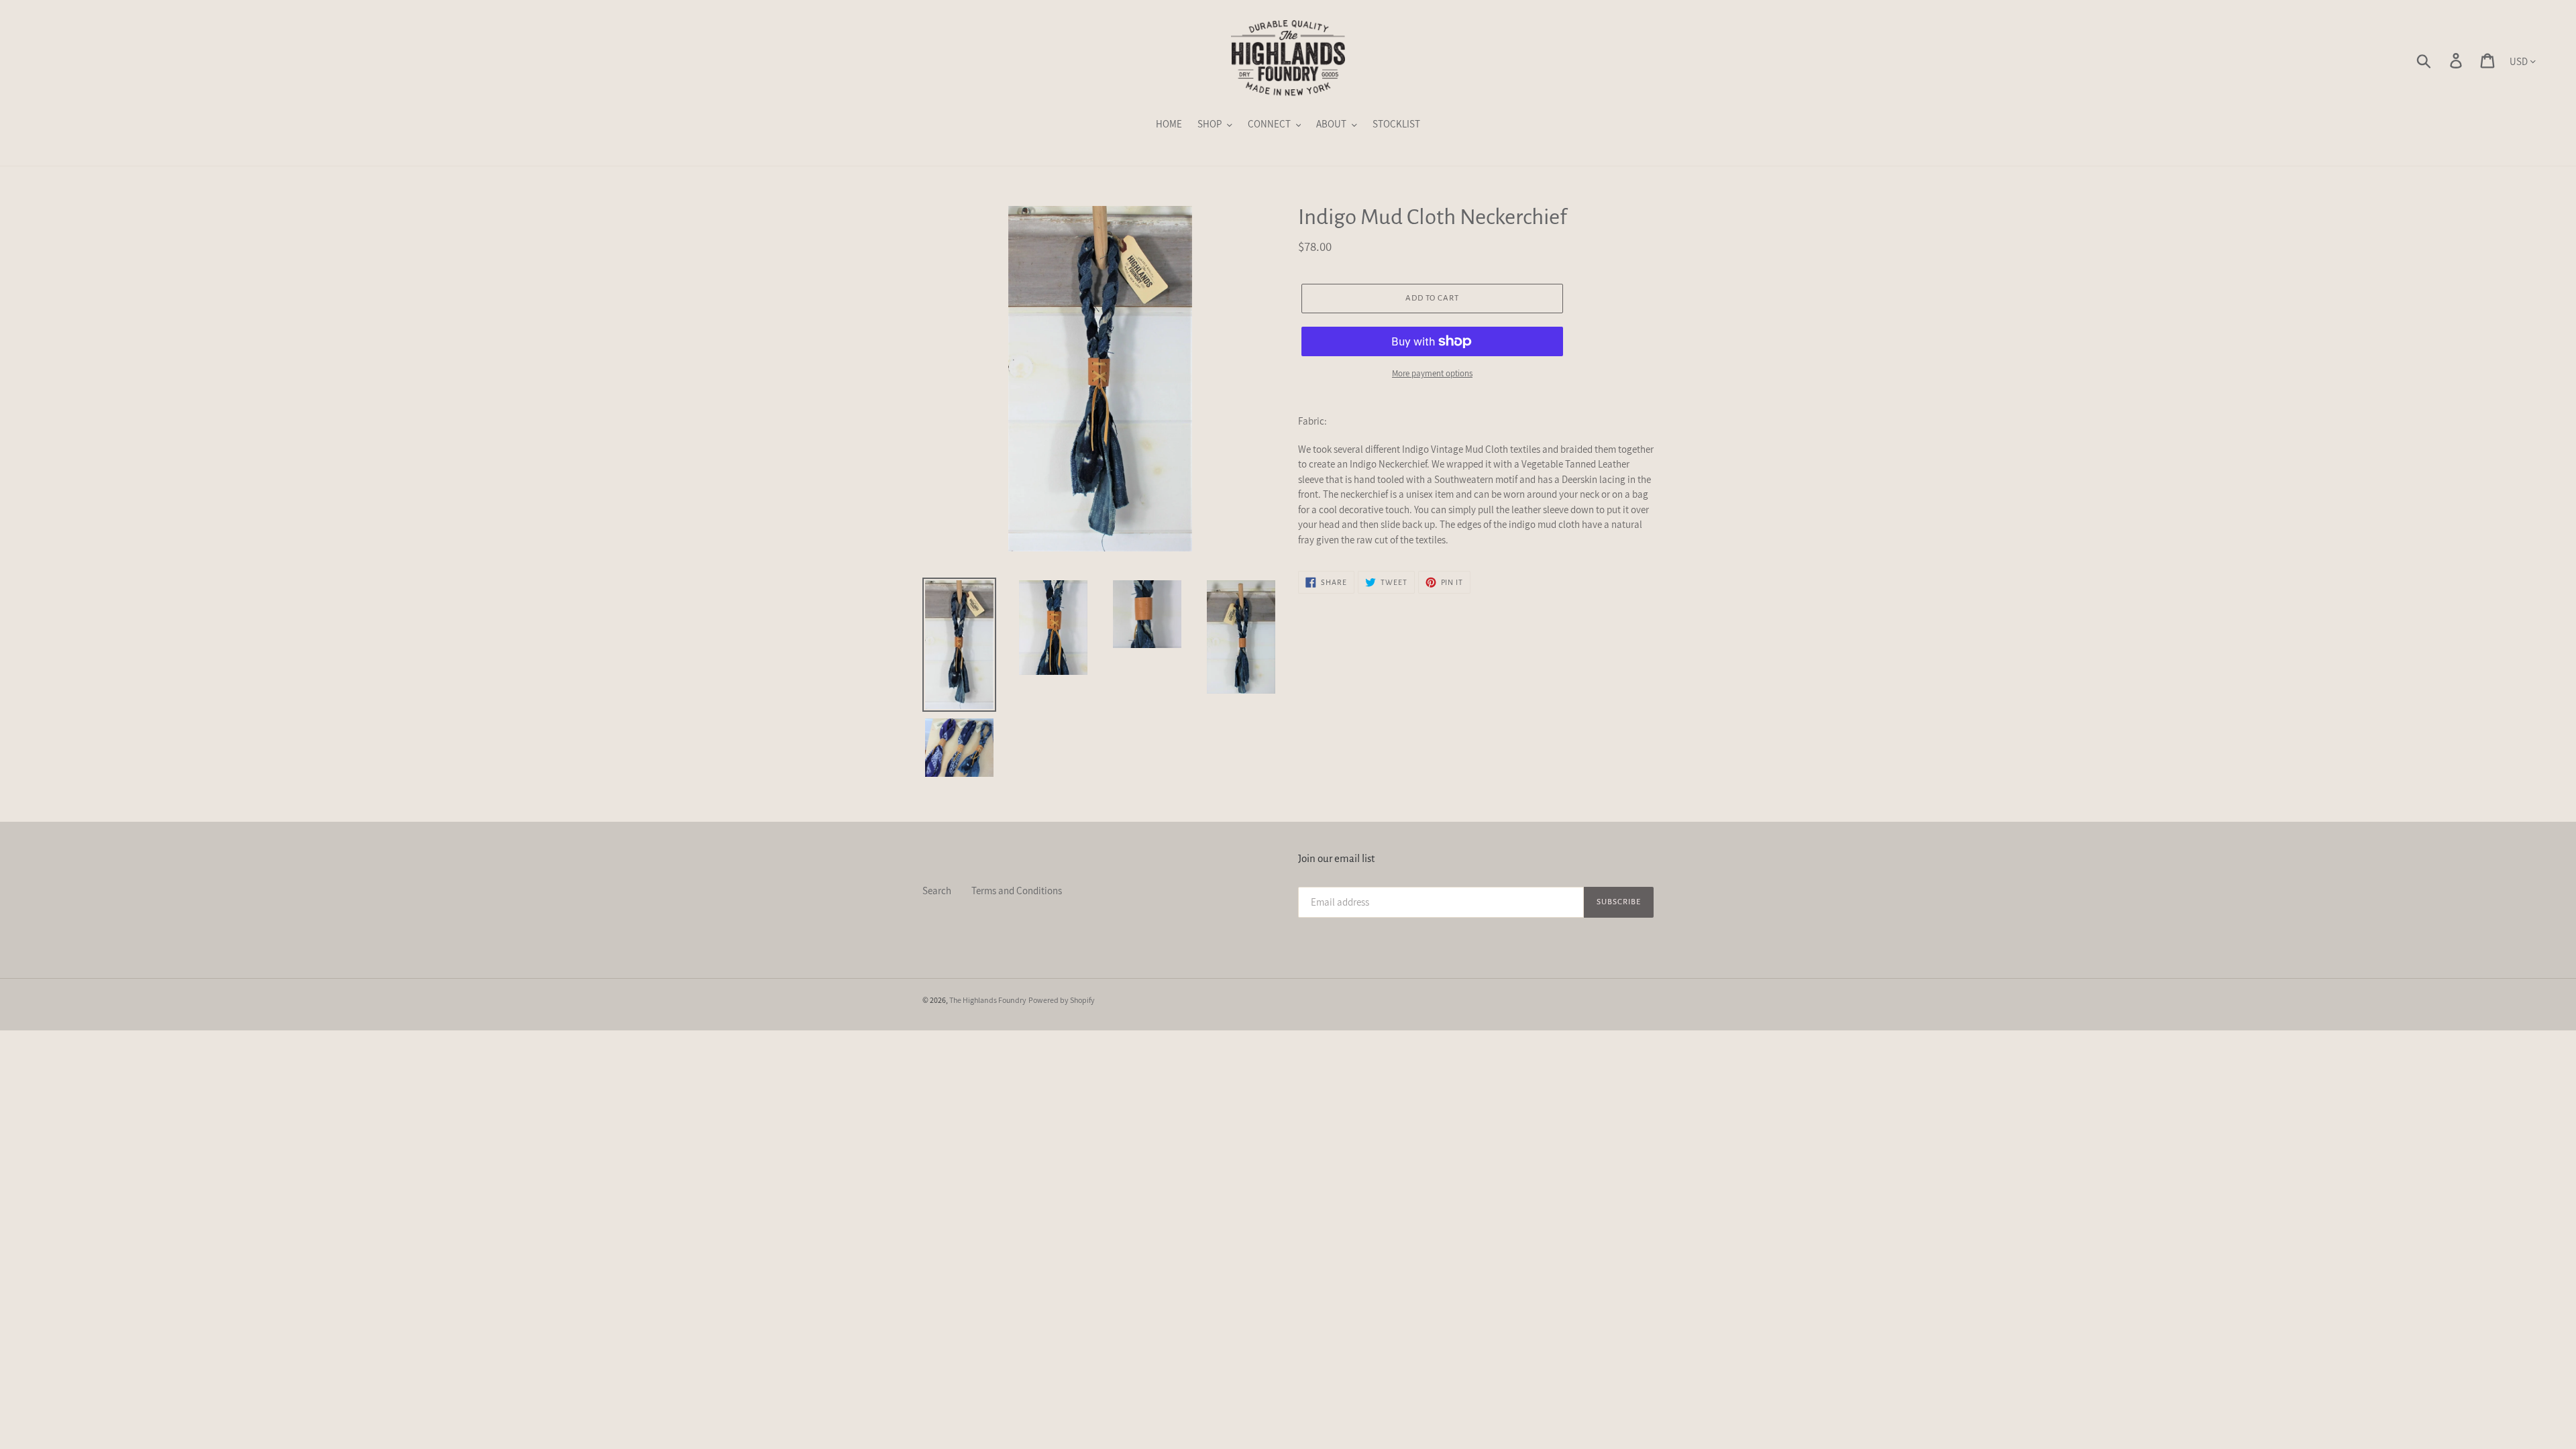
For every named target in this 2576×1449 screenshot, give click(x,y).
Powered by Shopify (1062, 1000)
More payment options (1432, 373)
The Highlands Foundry (988, 1000)
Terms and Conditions (1017, 891)
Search (937, 891)
